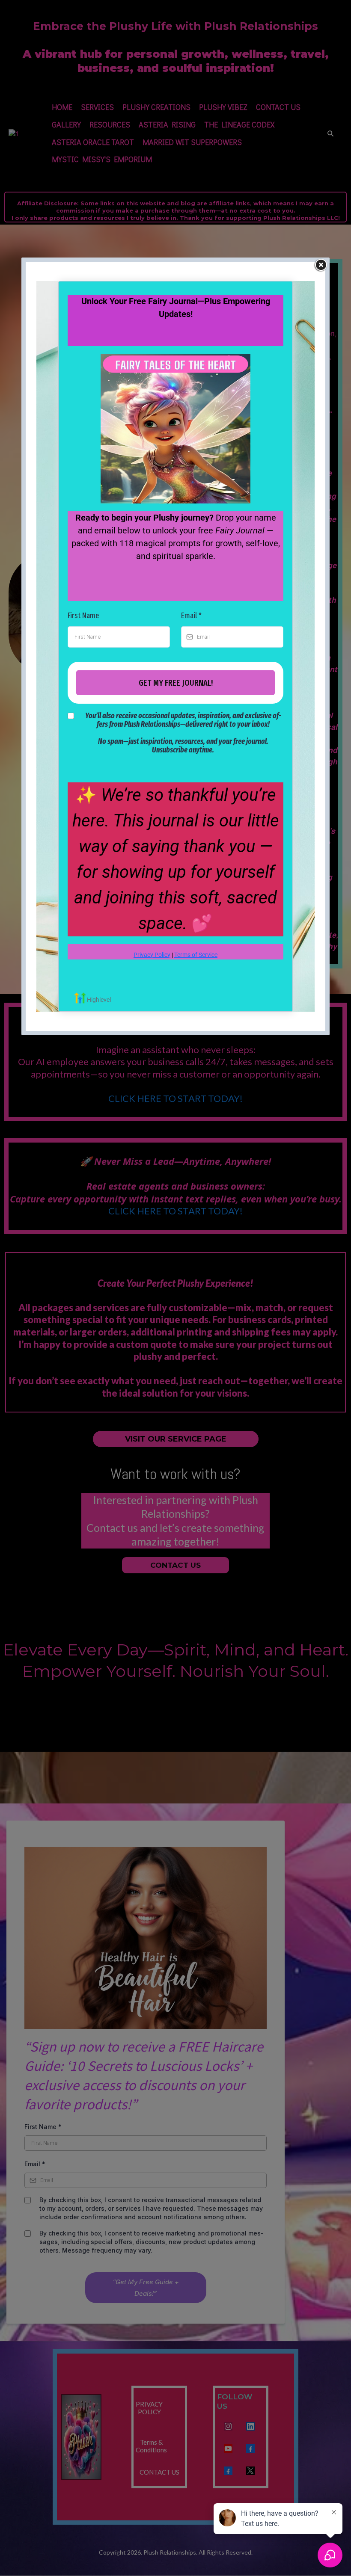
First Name (83, 616)
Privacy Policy (152, 955)
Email (191, 616)
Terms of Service (196, 955)
